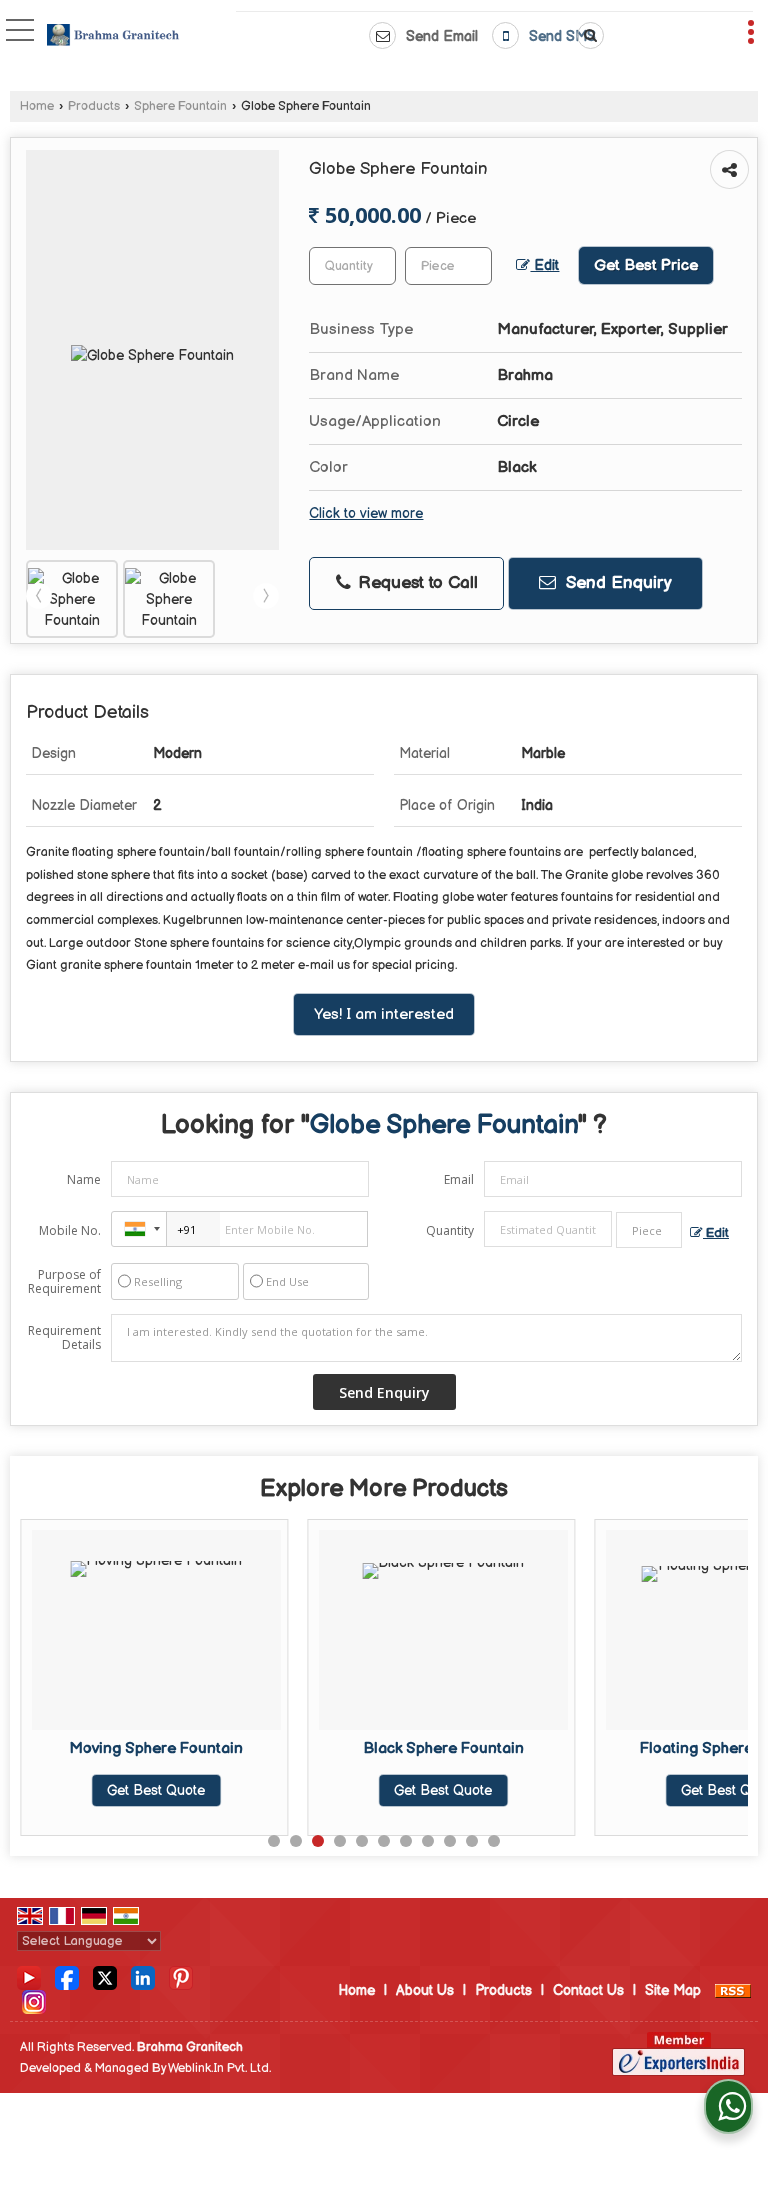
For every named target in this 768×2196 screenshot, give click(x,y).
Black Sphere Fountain (443, 1748)
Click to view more (366, 514)
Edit (544, 266)
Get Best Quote (156, 1790)
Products (94, 106)
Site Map (673, 1990)
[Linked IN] (143, 1977)
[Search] (587, 35)
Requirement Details (64, 1338)
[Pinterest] (181, 1977)
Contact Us (588, 1990)
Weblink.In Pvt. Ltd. (219, 2068)
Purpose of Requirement (64, 1282)
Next (266, 596)
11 (494, 1841)
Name (84, 1179)
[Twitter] (105, 1977)
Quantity (450, 1230)
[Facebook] (67, 1977)
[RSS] (733, 1990)
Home (37, 106)
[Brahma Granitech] (113, 37)
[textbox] (448, 266)
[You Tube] (29, 1977)
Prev (39, 596)
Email (459, 1179)
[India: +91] (139, 1229)
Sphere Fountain (180, 106)
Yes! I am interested (384, 1014)
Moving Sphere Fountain (156, 1748)
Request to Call (415, 583)
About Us (425, 1990)
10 (472, 1841)
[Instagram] (34, 2001)
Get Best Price (646, 265)
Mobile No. (70, 1230)
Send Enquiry (616, 583)
